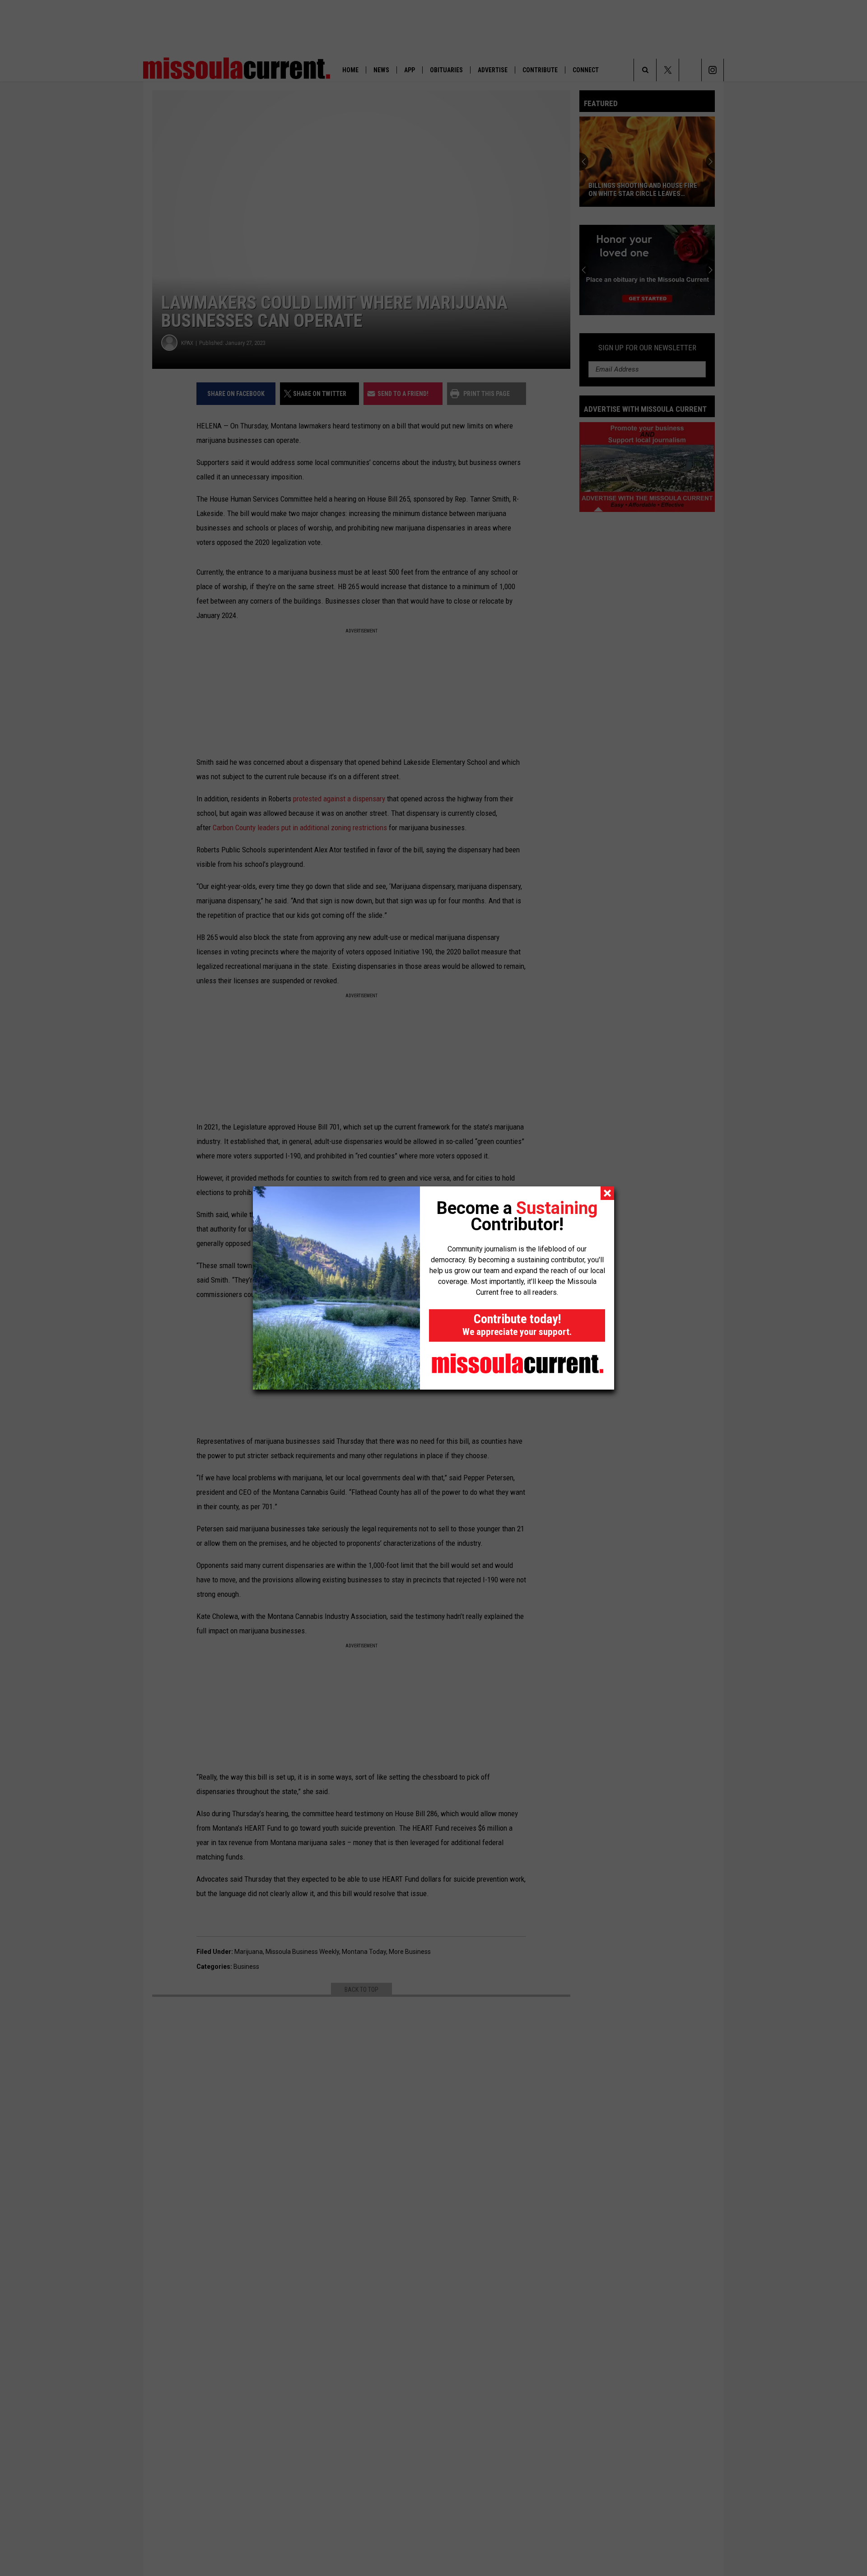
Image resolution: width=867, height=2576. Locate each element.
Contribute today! (517, 1324)
